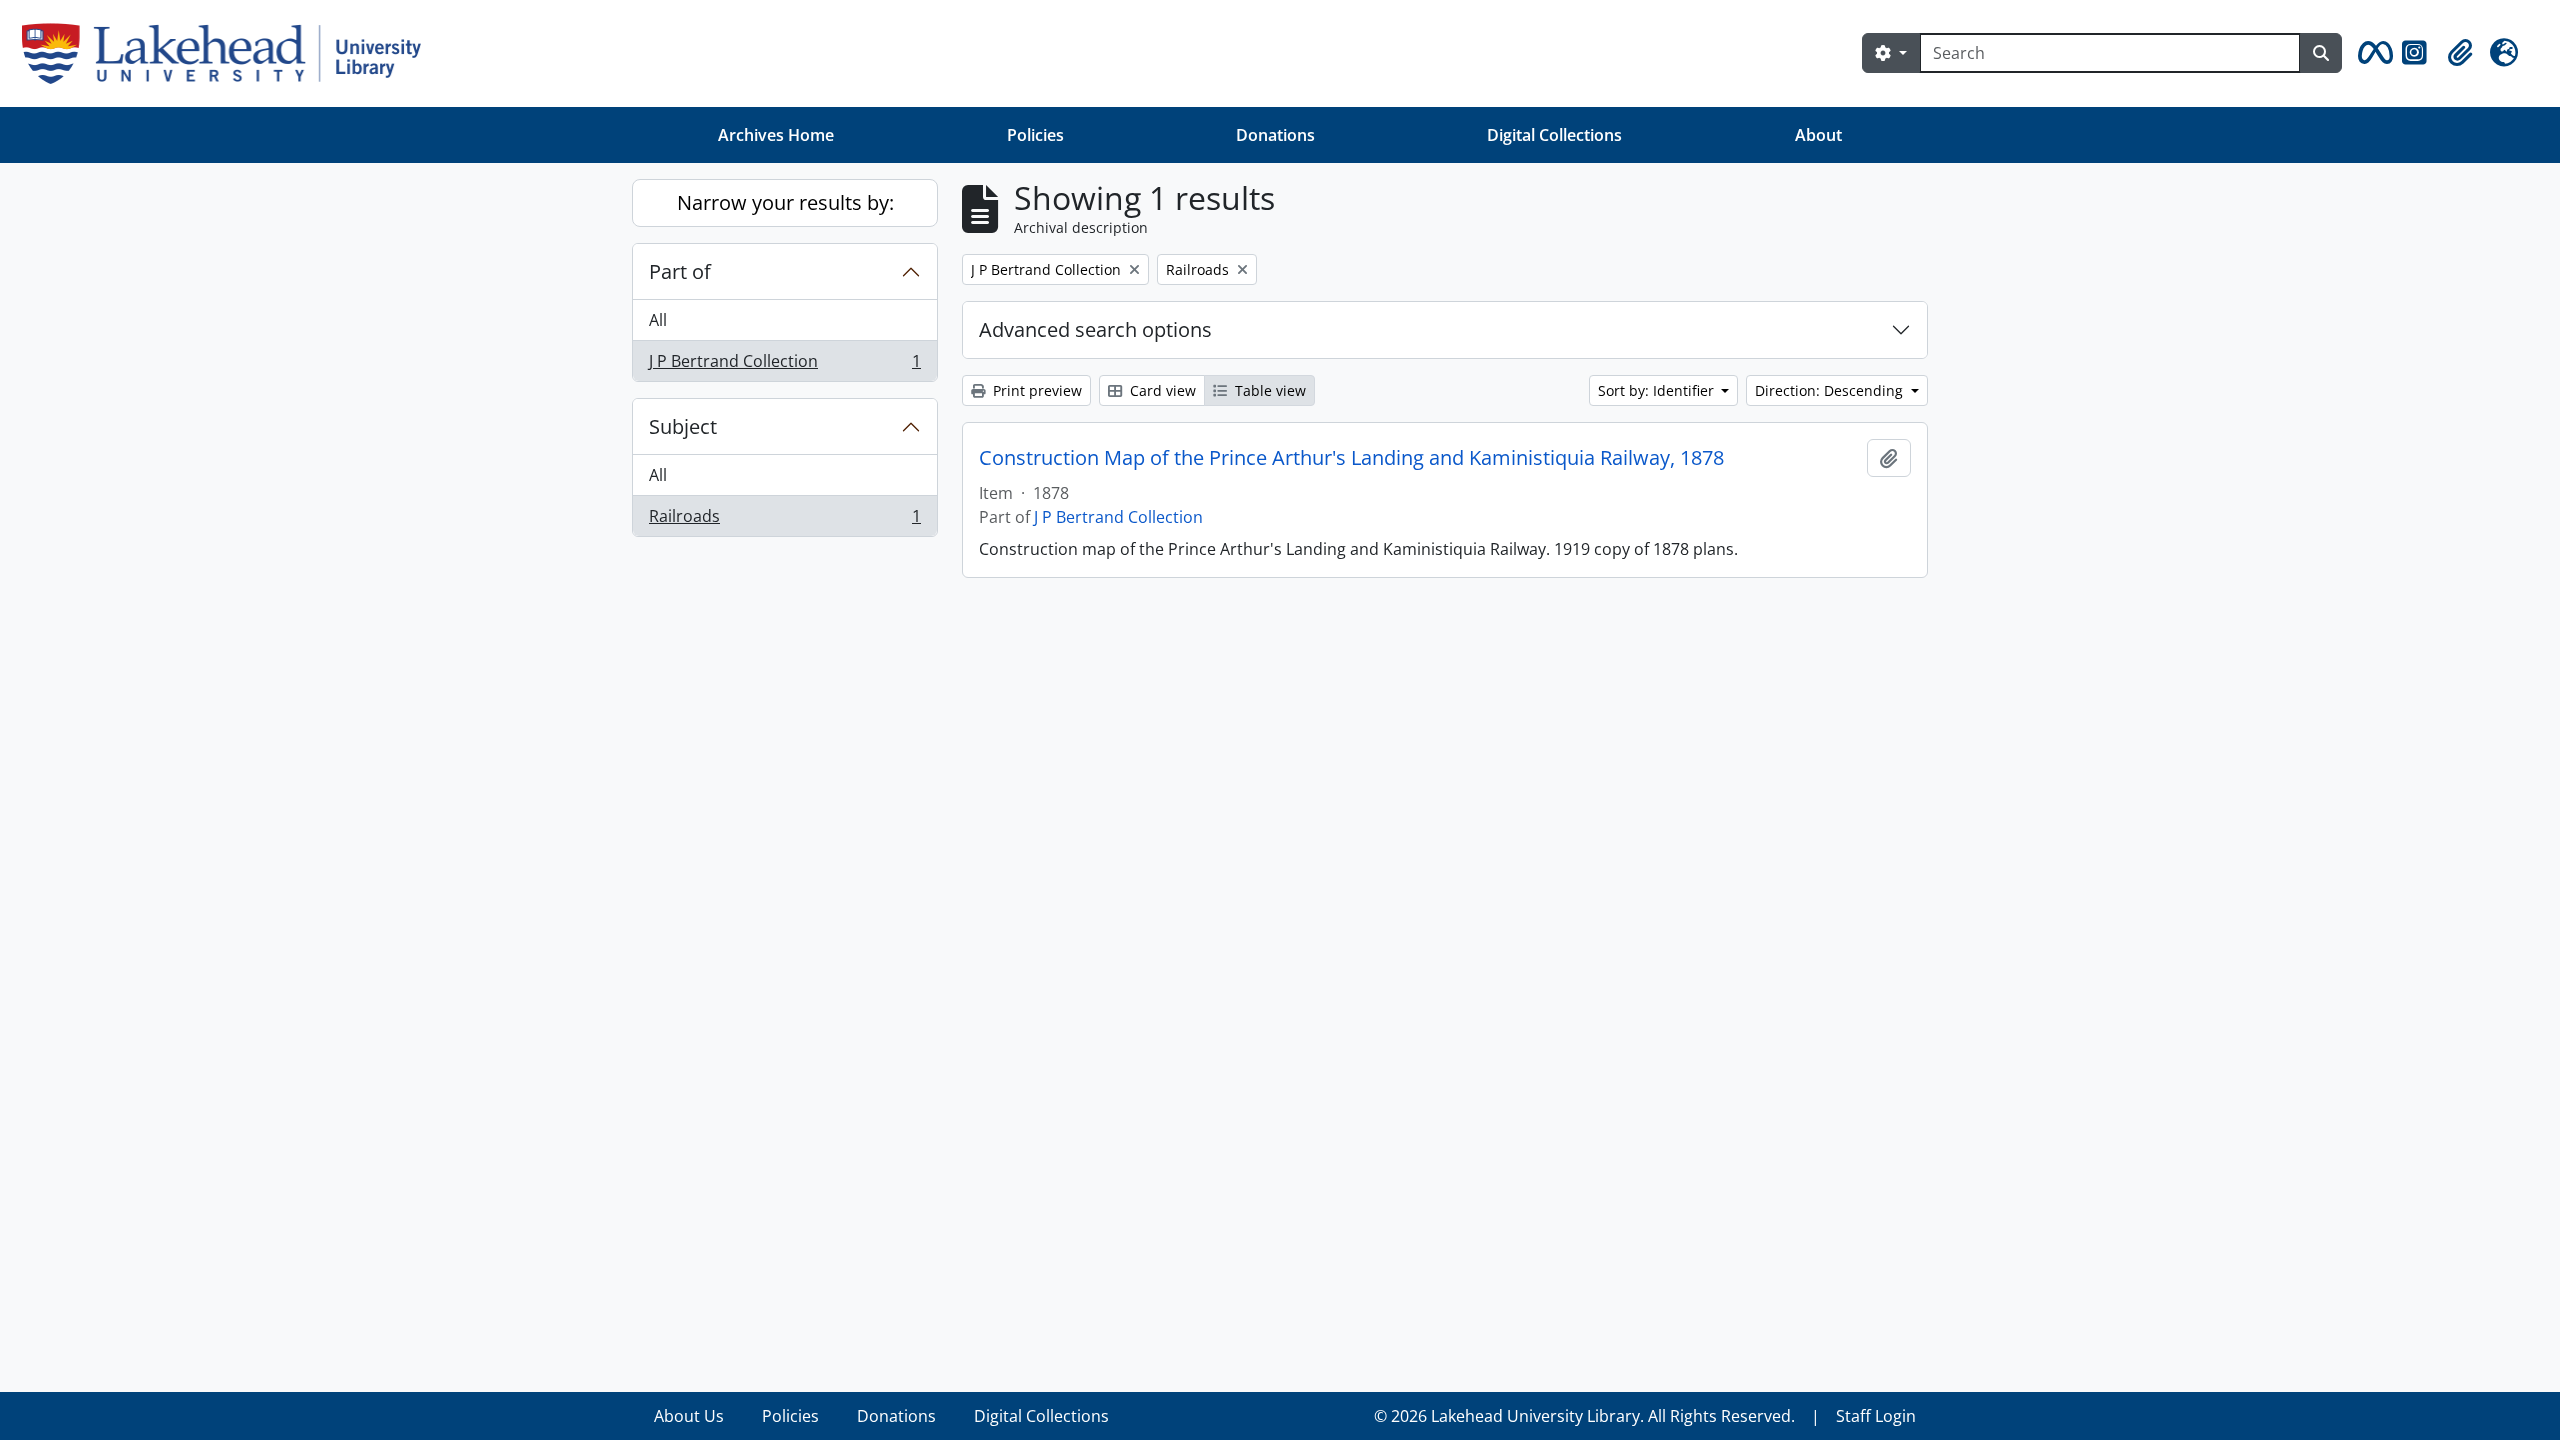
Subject (683, 426)
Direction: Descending (1831, 390)
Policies (1035, 135)
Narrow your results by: (785, 202)
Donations (1275, 135)
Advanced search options (1095, 329)
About (1818, 135)
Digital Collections (1554, 135)
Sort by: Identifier (1658, 390)
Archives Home (776, 135)
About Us (689, 1416)
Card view (1161, 390)
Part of (680, 271)
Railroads (784, 520)
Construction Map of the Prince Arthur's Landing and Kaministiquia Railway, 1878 (1351, 458)
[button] (2372, 53)
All (658, 320)
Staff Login (1876, 1416)
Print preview (1035, 390)
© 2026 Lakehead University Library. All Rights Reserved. (1584, 1416)
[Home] (229, 53)
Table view (1268, 390)
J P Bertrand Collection (784, 365)
